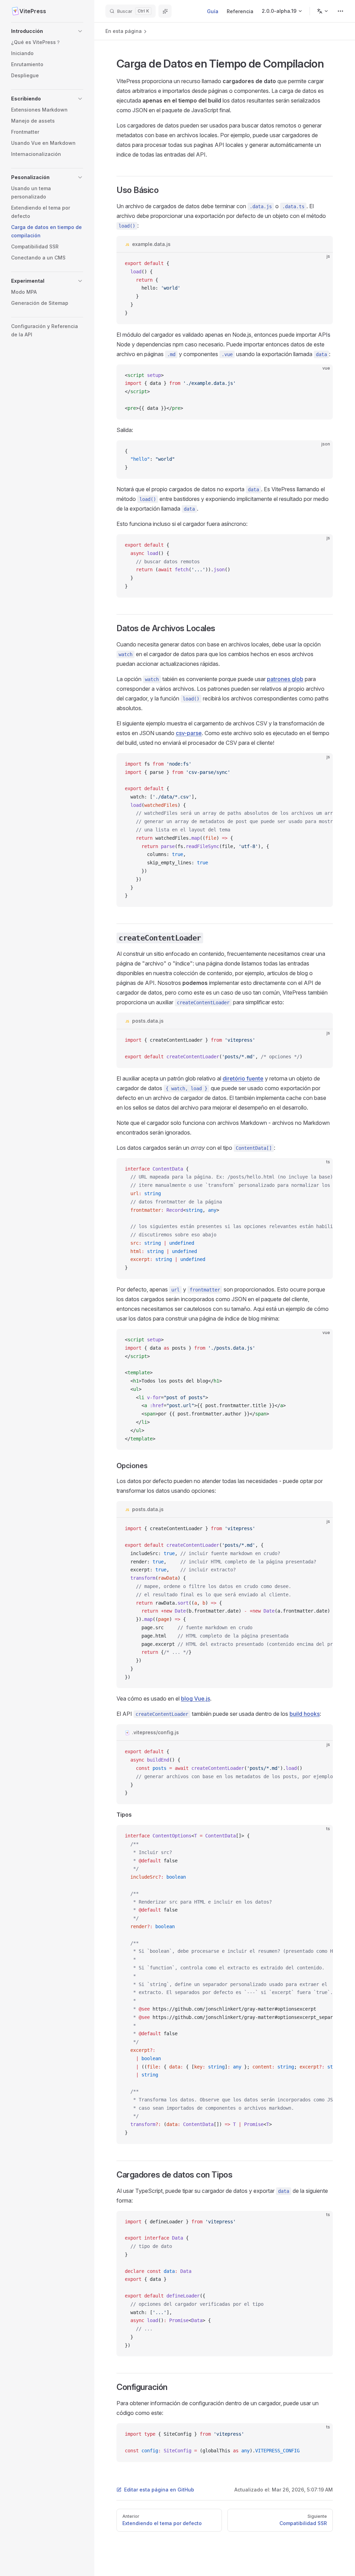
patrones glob (285, 679)
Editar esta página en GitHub (159, 2490)
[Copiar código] (322, 264)
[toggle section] (80, 31)
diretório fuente (243, 1078)
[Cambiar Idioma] (323, 11)
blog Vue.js (196, 1699)
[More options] (340, 11)
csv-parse (189, 733)
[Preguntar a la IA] (165, 11)
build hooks (305, 1714)
